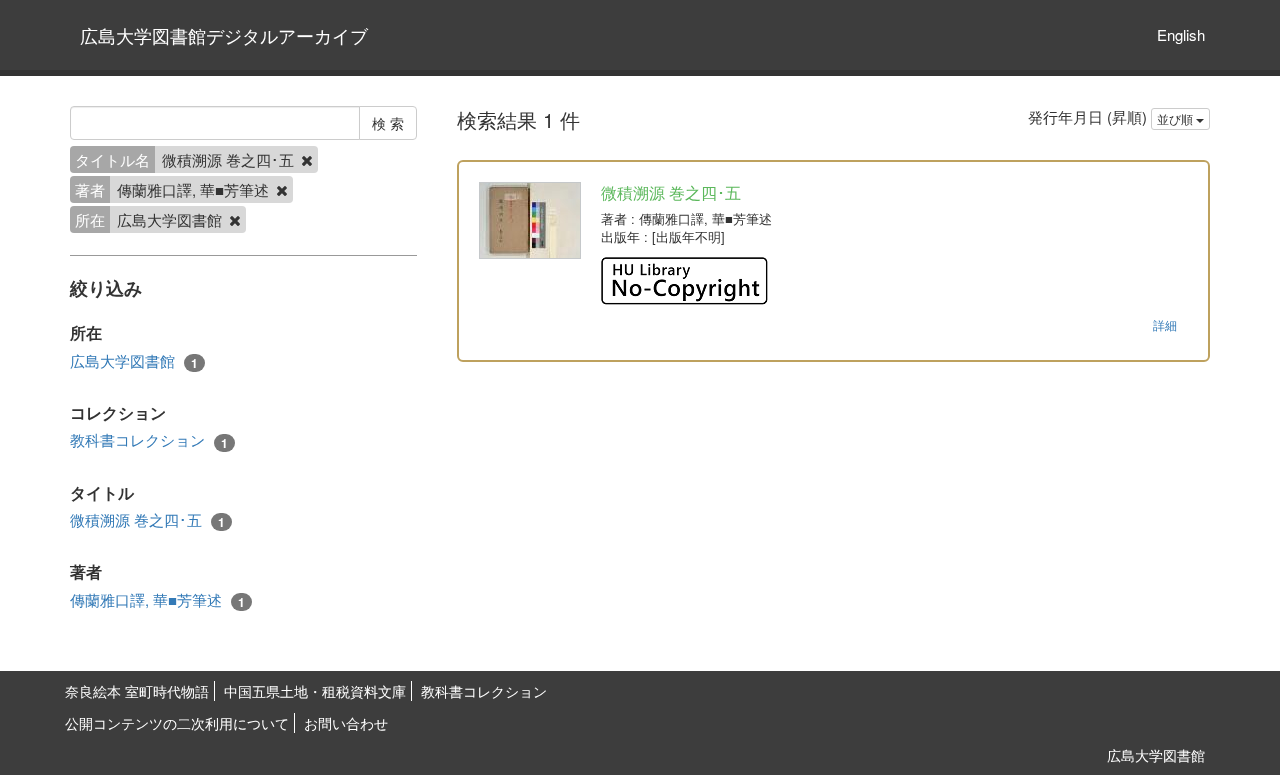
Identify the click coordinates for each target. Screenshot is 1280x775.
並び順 (1176, 118)
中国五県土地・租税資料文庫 (315, 691)
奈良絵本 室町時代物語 (137, 691)
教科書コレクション (149, 440)
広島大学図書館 (134, 361)
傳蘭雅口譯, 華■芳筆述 (157, 600)
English (1181, 34)
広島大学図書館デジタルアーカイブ (224, 35)
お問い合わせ (346, 723)
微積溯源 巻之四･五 (147, 520)
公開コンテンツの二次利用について (177, 723)
